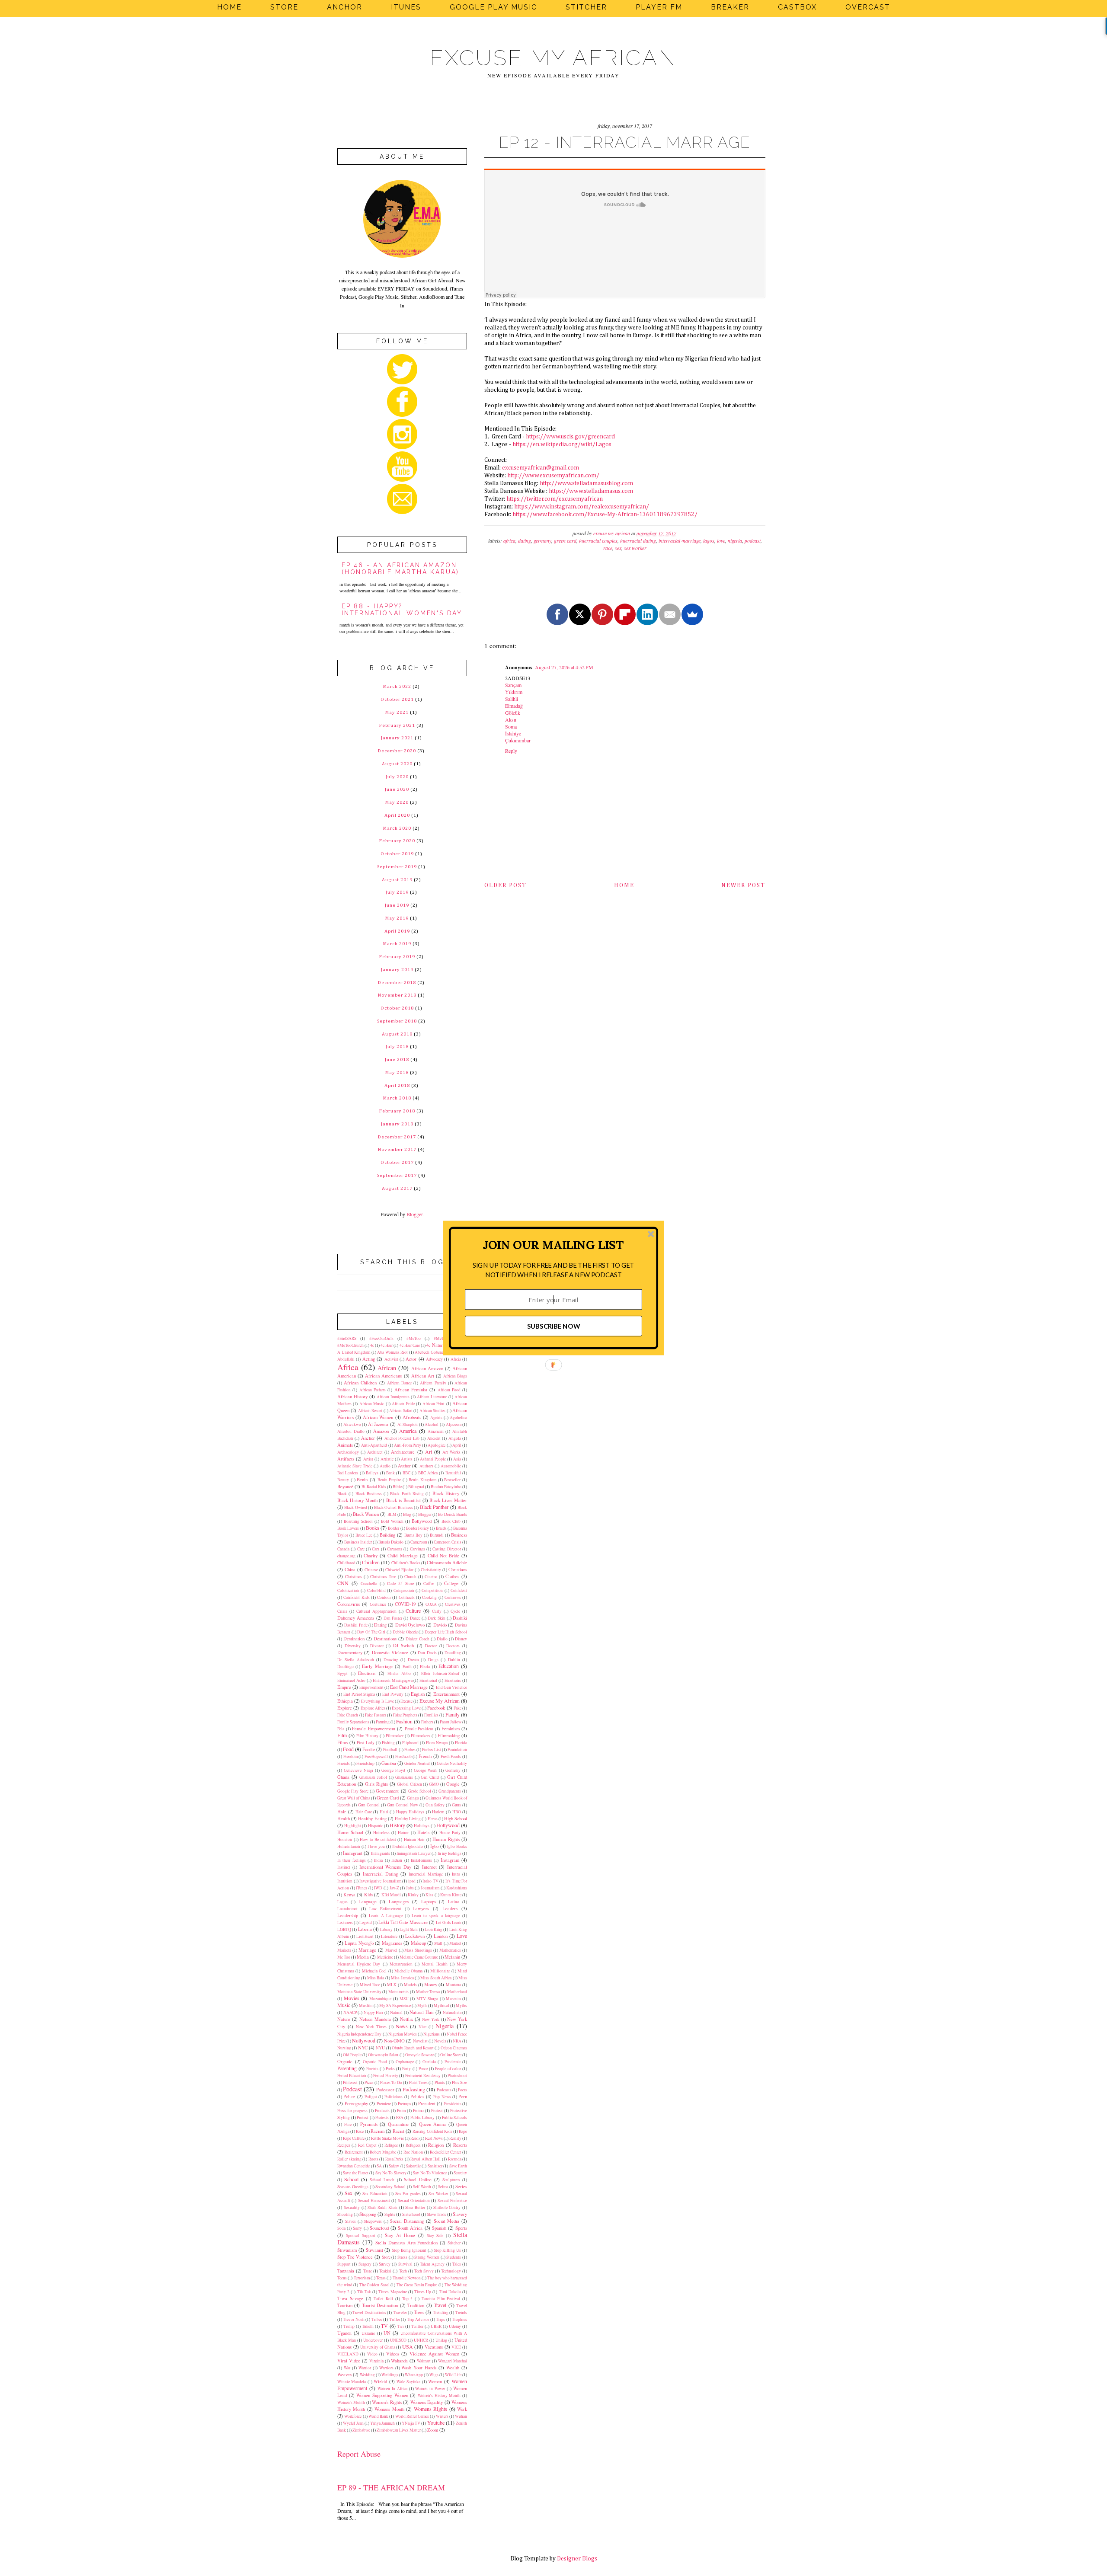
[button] (553, 1245)
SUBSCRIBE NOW (554, 1326)
